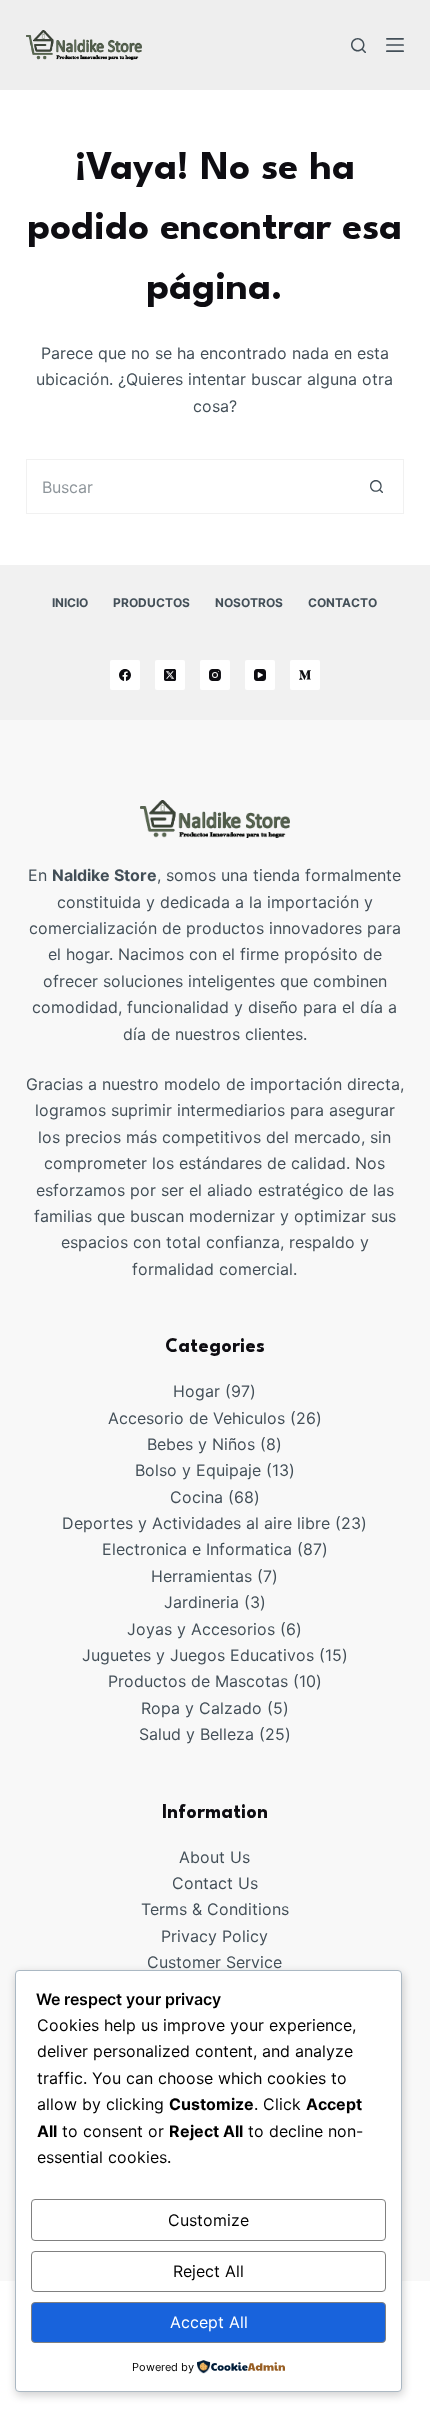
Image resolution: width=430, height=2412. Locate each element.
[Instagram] (215, 675)
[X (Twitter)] (170, 675)
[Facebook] (125, 675)
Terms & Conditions (215, 1909)
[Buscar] (358, 45)
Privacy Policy (214, 1936)
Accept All (209, 2322)
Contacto (342, 602)
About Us (214, 1857)
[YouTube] (260, 675)
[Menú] (395, 45)
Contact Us (215, 1883)
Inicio (70, 602)
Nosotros (249, 602)
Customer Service (214, 1962)
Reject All (208, 2271)
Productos (151, 602)
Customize (208, 2220)
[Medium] (305, 675)
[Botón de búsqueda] (376, 486)
